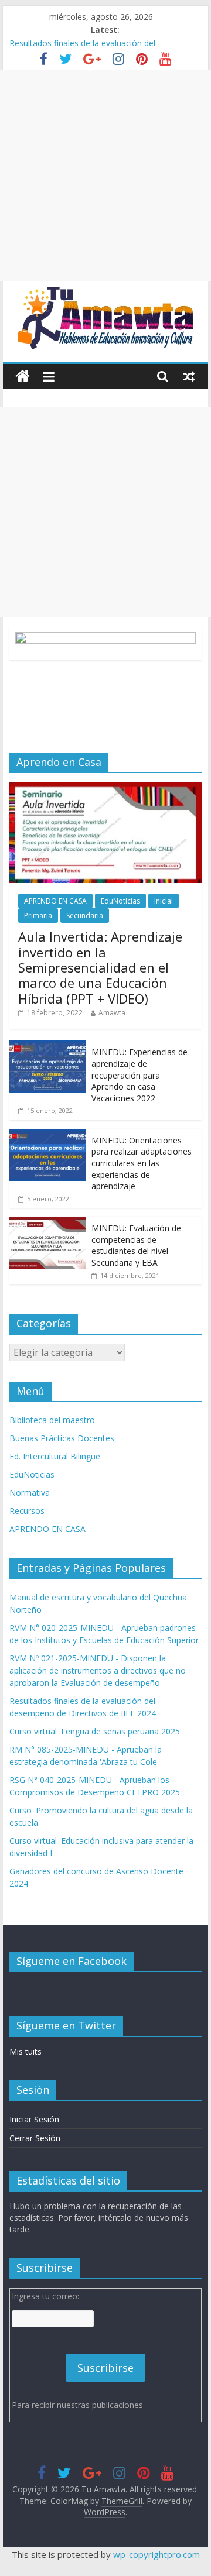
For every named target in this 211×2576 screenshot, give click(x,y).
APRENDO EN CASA (55, 901)
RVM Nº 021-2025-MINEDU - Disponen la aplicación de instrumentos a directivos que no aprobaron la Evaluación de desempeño (98, 1670)
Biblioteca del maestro (52, 1420)
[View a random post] (189, 376)
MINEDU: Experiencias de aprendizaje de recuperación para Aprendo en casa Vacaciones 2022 (139, 1075)
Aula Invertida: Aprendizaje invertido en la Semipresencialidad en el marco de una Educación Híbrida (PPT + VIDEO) (100, 967)
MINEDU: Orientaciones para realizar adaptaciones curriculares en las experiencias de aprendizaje (142, 1163)
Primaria (38, 916)
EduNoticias (120, 901)
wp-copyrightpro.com (156, 2554)
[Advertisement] (105, 176)
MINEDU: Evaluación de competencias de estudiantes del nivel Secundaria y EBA (136, 1245)
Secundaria (85, 916)
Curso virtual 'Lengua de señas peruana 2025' (96, 1731)
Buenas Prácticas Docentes (62, 1438)
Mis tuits (25, 2051)
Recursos (27, 1511)
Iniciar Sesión (34, 2119)
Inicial (164, 901)
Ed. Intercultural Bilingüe (55, 1456)
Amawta (112, 1013)
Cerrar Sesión (35, 2138)
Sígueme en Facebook (72, 1961)
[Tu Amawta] (23, 377)
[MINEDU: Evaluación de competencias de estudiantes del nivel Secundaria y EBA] (47, 1223)
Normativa (30, 1493)
